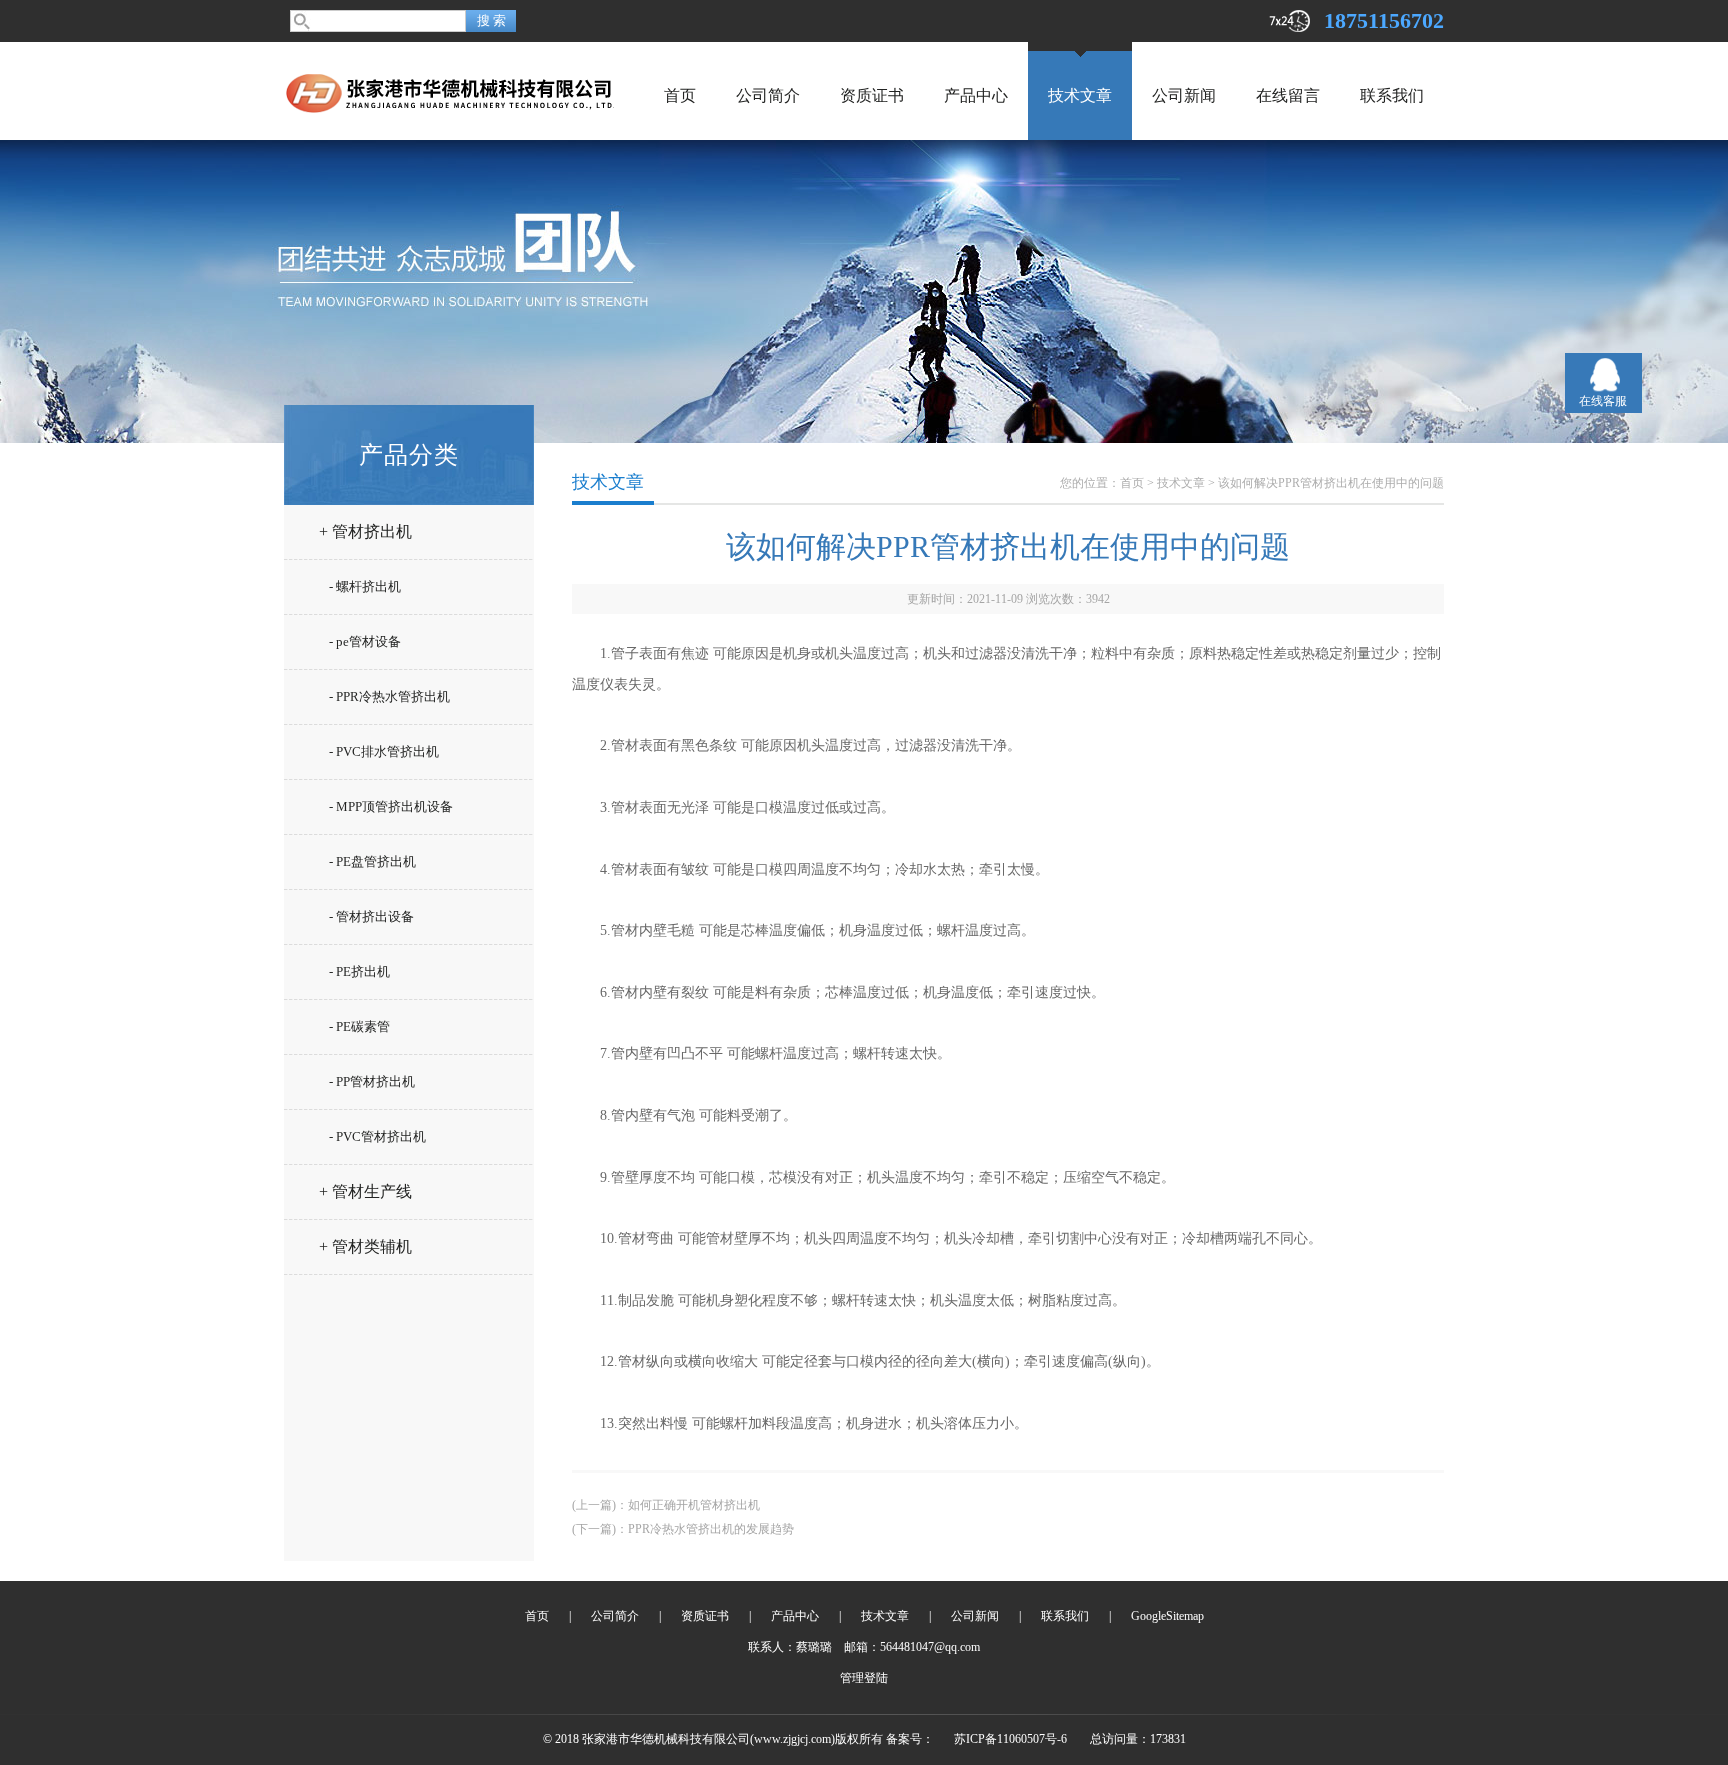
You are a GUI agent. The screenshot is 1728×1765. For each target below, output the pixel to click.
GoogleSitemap (1167, 1616)
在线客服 (1603, 401)
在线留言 (1288, 95)
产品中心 (976, 95)
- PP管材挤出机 (372, 1081)
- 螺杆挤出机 (365, 586)
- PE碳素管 (359, 1026)
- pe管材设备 (365, 641)
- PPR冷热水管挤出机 (389, 696)
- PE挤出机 (359, 971)
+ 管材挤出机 (365, 531)
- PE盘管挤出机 (372, 861)
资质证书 (872, 95)
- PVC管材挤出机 (377, 1136)
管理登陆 (864, 1678)
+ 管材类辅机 (365, 1246)
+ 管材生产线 (365, 1191)
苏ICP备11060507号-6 (1010, 1739)
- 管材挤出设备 (371, 916)
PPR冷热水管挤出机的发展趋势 (711, 1529)
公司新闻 (1184, 95)
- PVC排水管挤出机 (384, 751)
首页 (680, 95)
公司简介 (768, 95)
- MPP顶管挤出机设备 (391, 806)
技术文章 (1080, 95)
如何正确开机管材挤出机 (694, 1505)
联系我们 (1392, 95)
